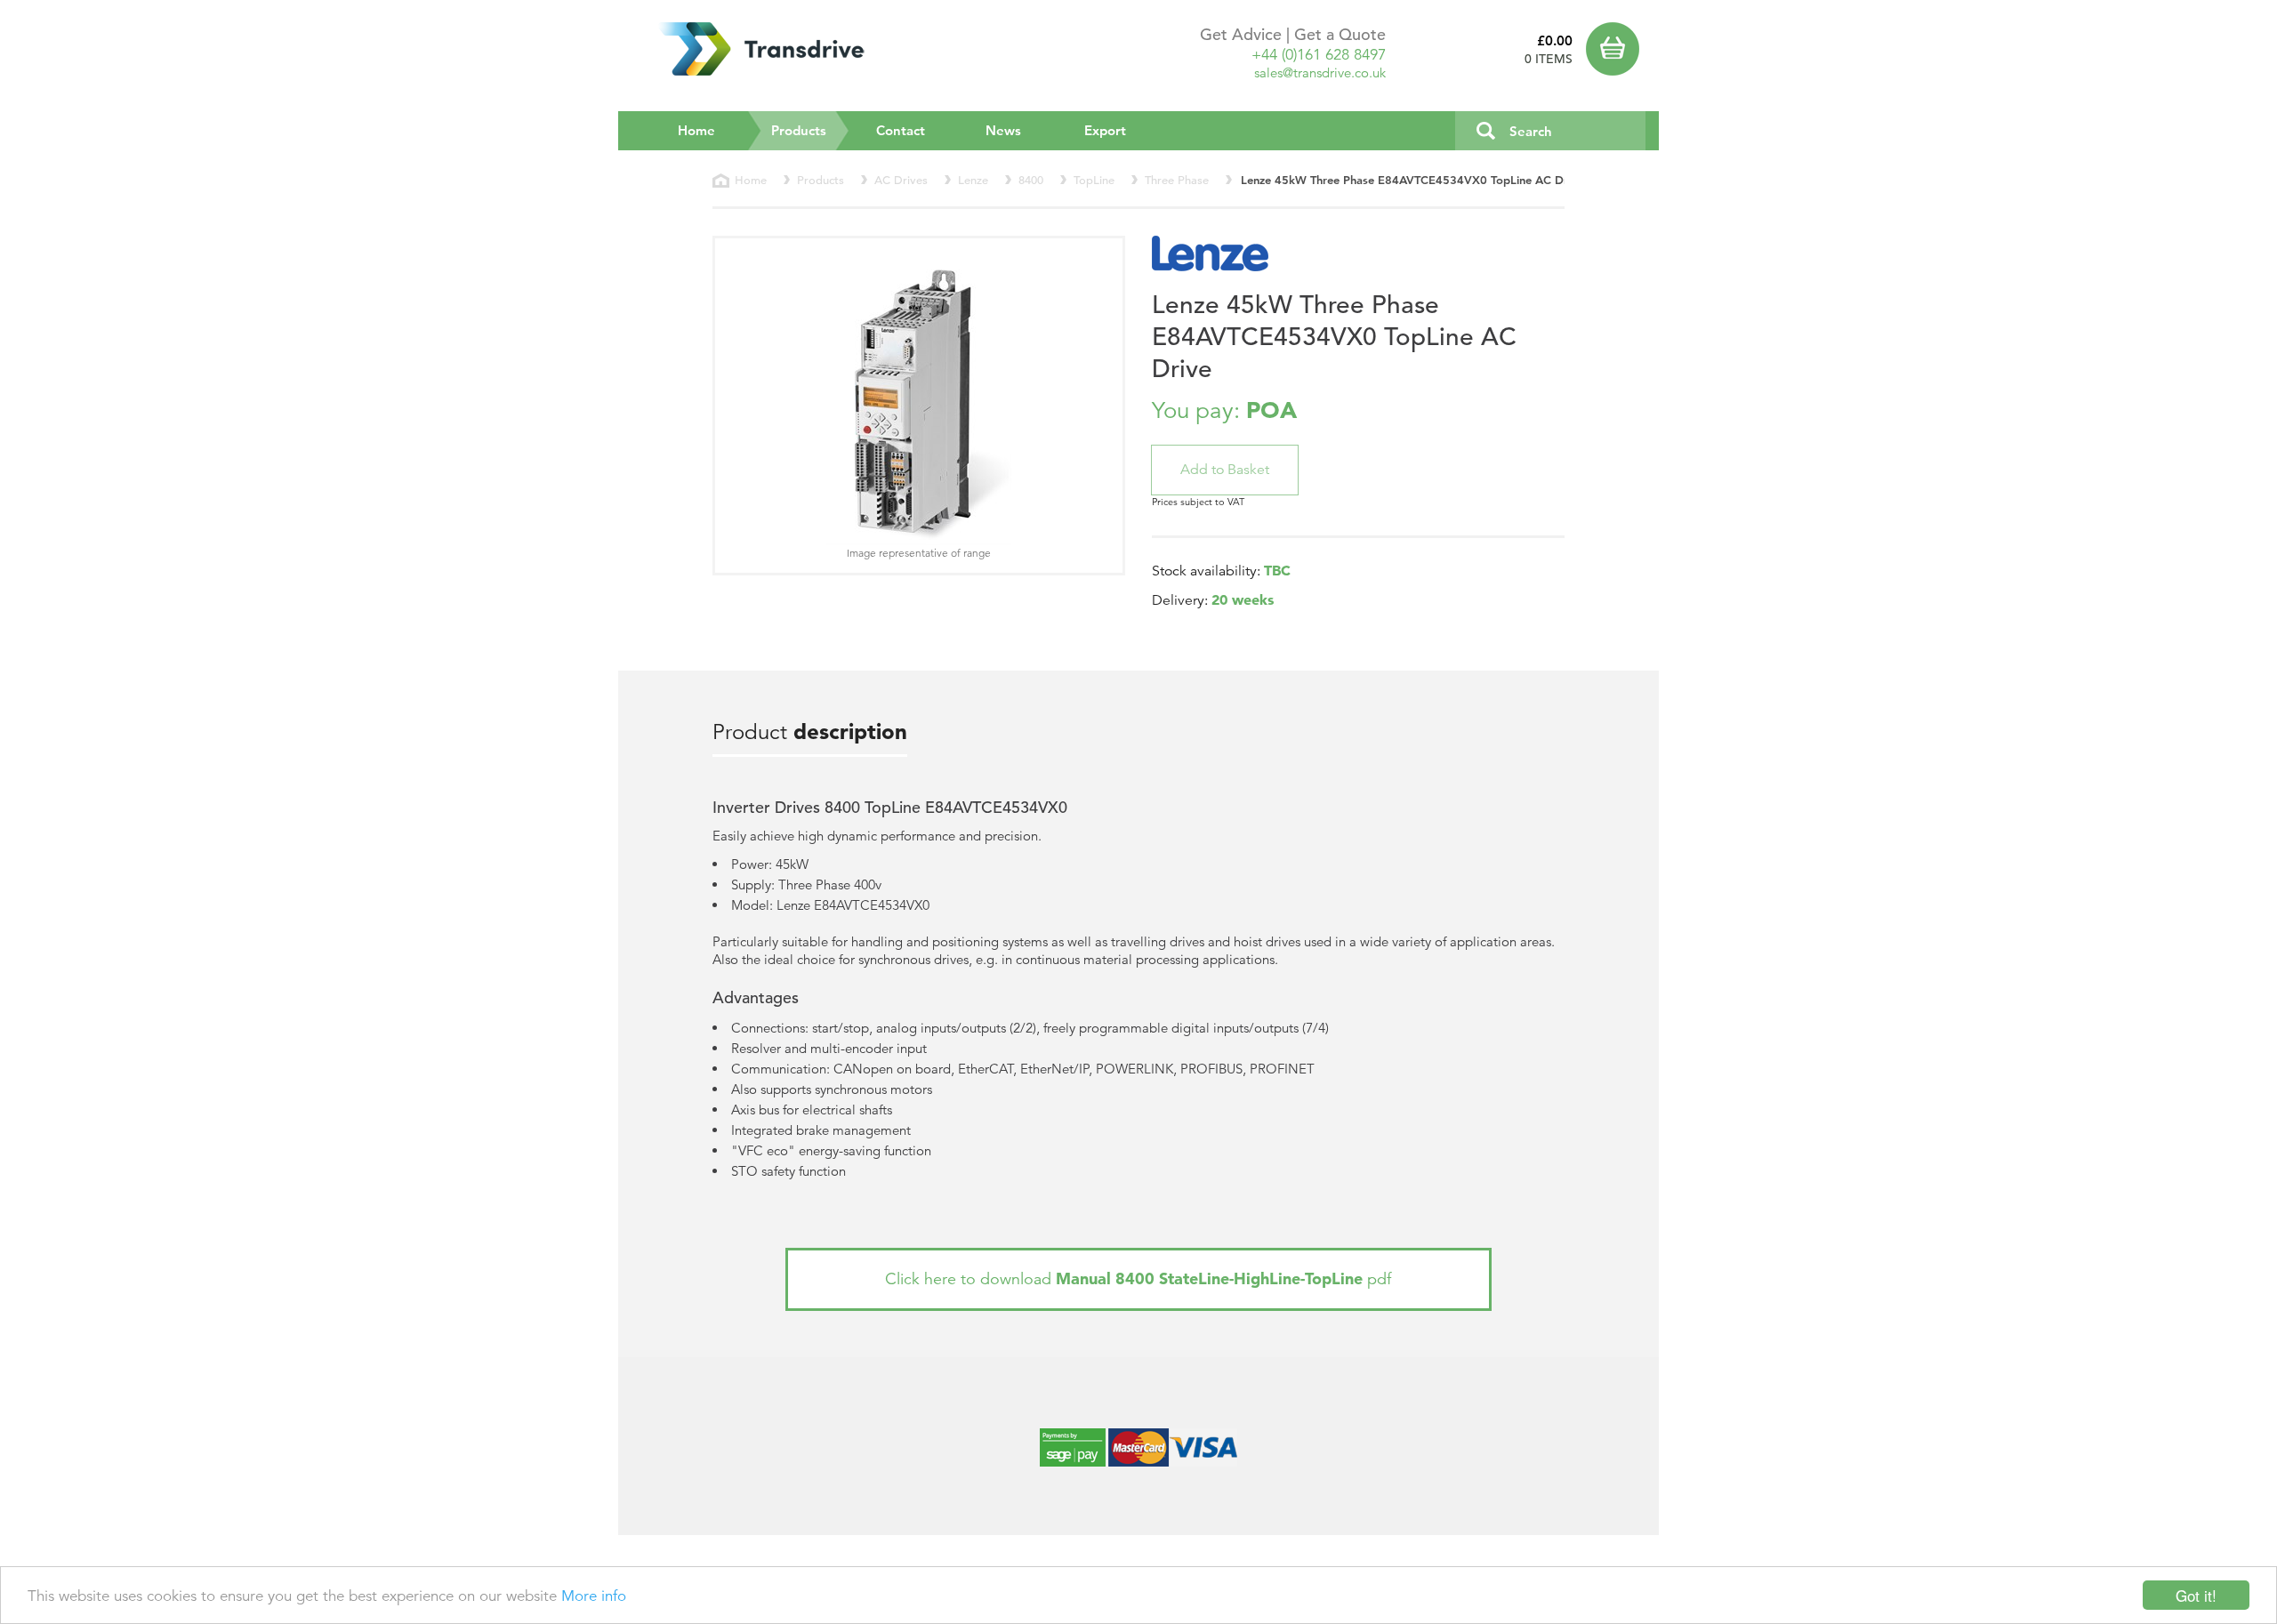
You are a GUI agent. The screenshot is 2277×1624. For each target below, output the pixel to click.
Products (810, 130)
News (1003, 130)
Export (1105, 130)
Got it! (2196, 1595)
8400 (1031, 180)
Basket (1616, 49)
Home (696, 130)
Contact (901, 130)
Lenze (973, 180)
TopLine (1094, 180)
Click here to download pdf (1138, 1278)
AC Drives (901, 180)
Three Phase (1177, 180)
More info (594, 1596)
